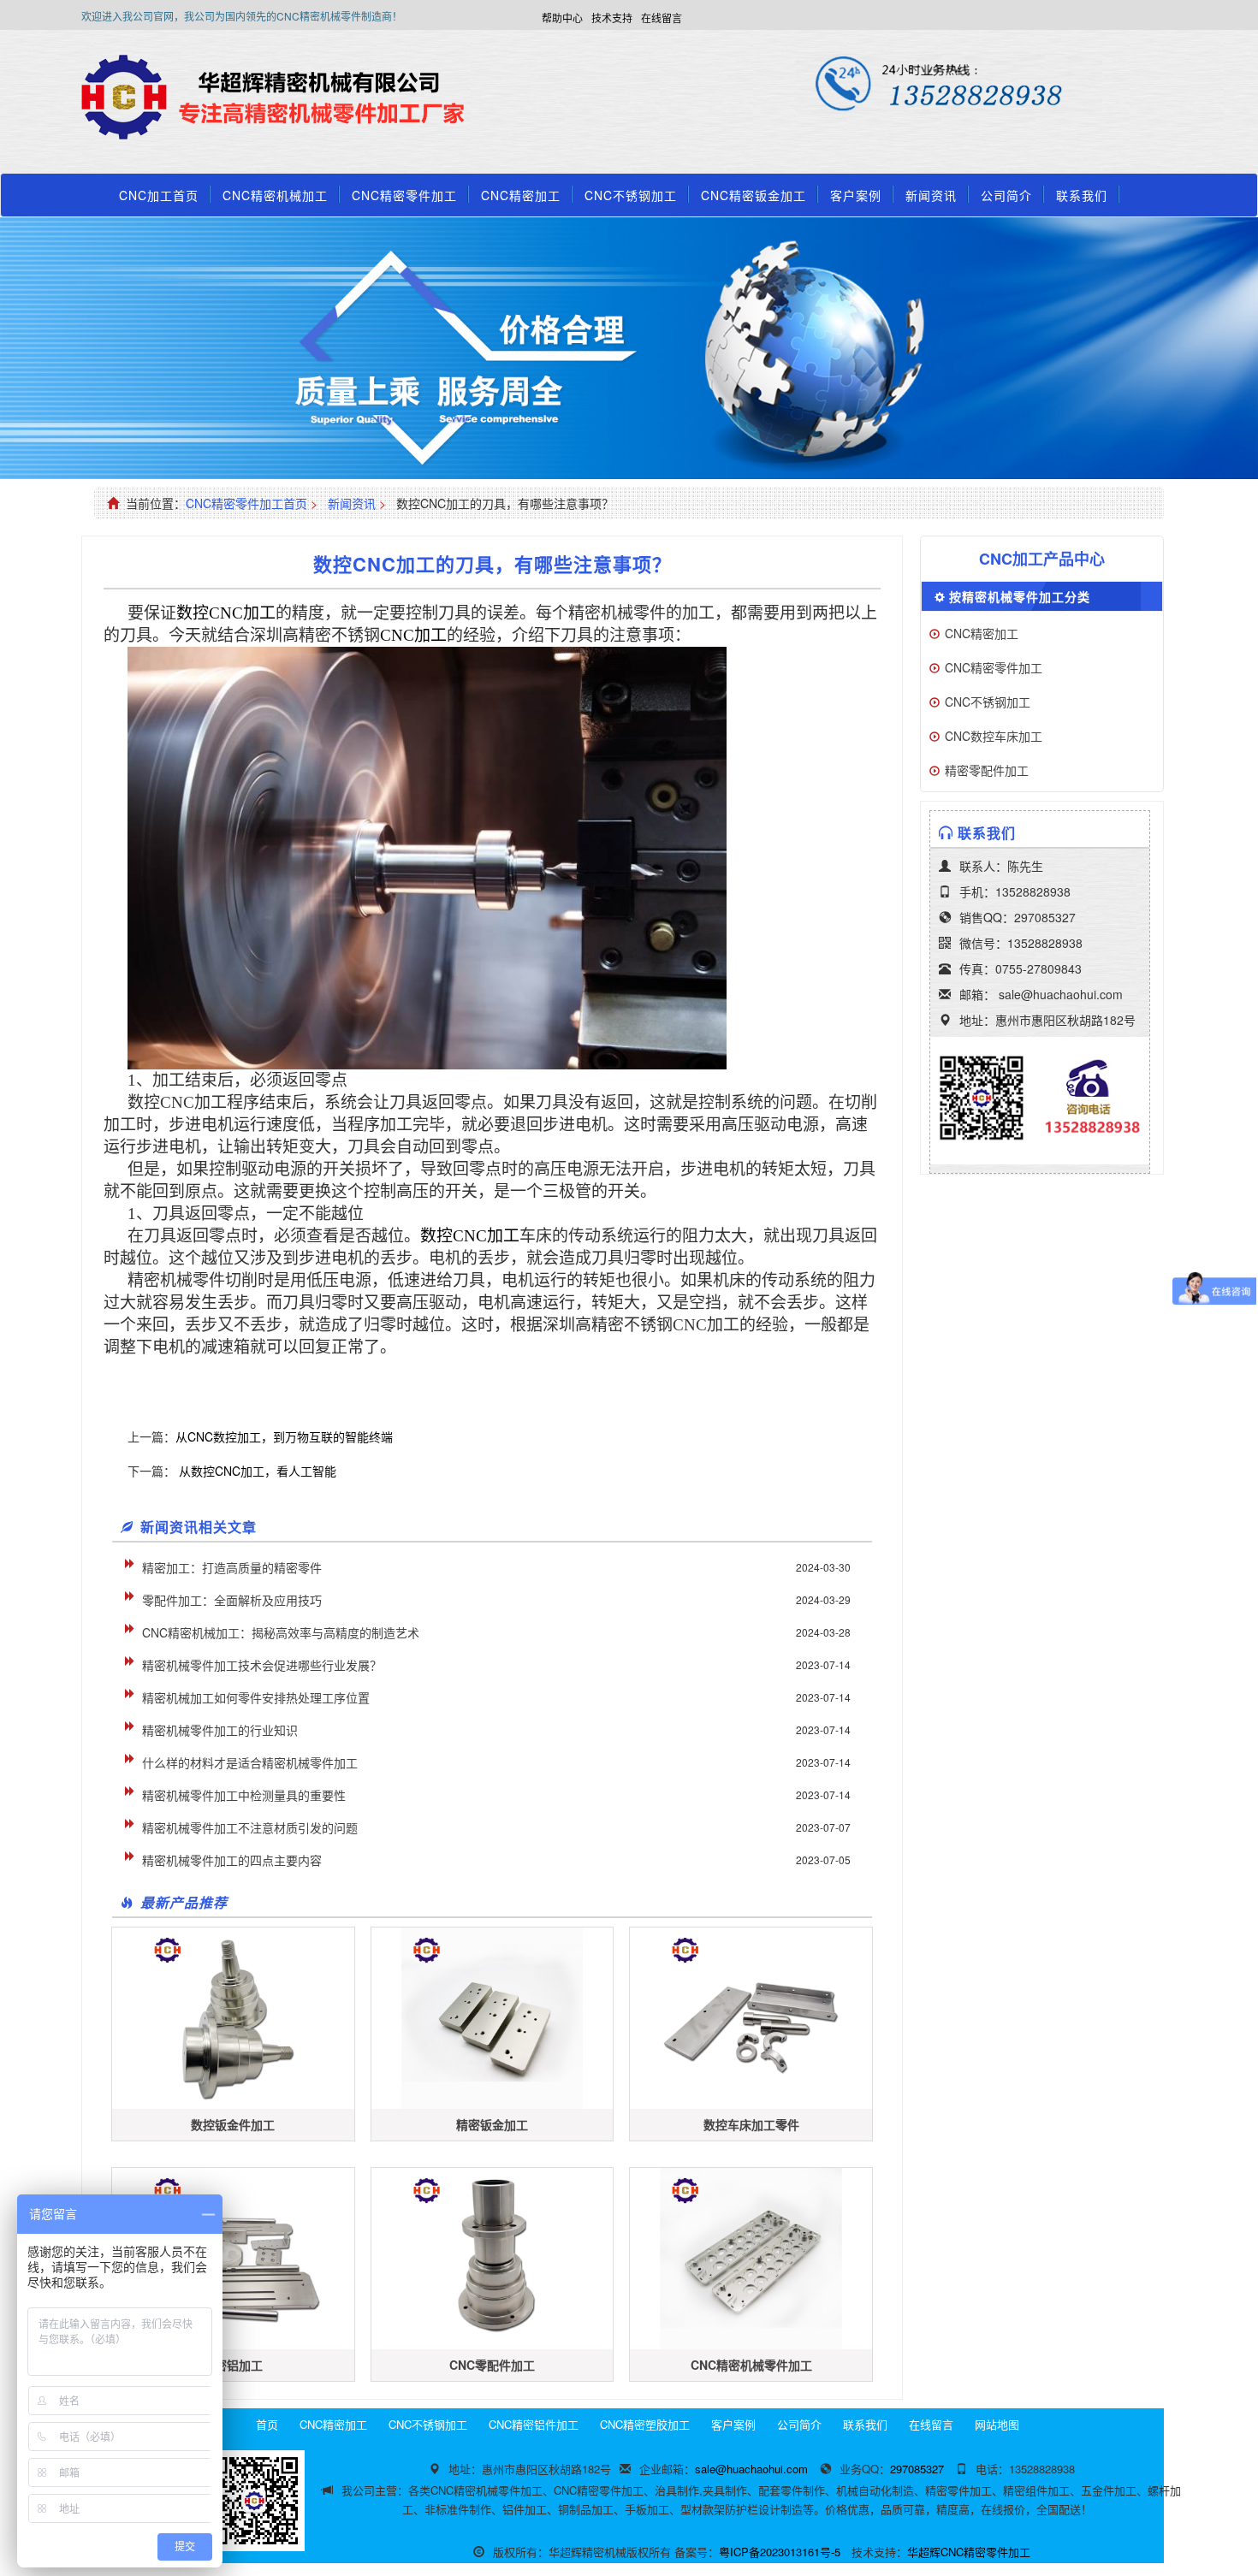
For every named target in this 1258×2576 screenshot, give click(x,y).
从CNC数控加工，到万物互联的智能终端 (284, 1436)
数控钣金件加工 (233, 2124)
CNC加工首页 (159, 195)
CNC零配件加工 (492, 2365)
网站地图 (997, 2424)
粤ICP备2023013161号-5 (780, 2552)
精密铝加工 (233, 2365)
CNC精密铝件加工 (534, 2424)
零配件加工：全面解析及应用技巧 (232, 1600)
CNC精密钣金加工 (754, 195)
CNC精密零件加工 (404, 195)
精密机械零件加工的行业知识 (220, 1730)
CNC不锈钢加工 (631, 195)
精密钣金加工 (492, 2124)
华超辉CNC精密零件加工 (969, 2552)
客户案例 (856, 195)
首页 (267, 2424)
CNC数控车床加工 (994, 736)
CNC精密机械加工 (275, 195)
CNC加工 (226, 613)
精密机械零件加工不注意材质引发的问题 (250, 1827)
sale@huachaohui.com (1061, 994)
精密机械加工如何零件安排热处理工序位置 (256, 1697)
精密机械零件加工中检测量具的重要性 (244, 1795)
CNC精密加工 (521, 195)
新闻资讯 (931, 195)
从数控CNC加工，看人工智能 (256, 1471)
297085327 (1045, 917)
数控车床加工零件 (751, 2124)
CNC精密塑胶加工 (645, 2424)
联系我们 (1082, 195)
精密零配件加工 (987, 770)
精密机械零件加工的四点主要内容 (232, 1860)
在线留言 (662, 18)
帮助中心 (562, 18)
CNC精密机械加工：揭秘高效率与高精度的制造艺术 (281, 1632)
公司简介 (1006, 195)
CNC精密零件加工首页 (246, 503)
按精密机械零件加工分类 (1020, 596)
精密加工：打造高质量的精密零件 (232, 1567)
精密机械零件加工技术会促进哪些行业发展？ (262, 1665)
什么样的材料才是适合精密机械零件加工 (250, 1762)
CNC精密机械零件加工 (751, 2365)
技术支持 (612, 18)
